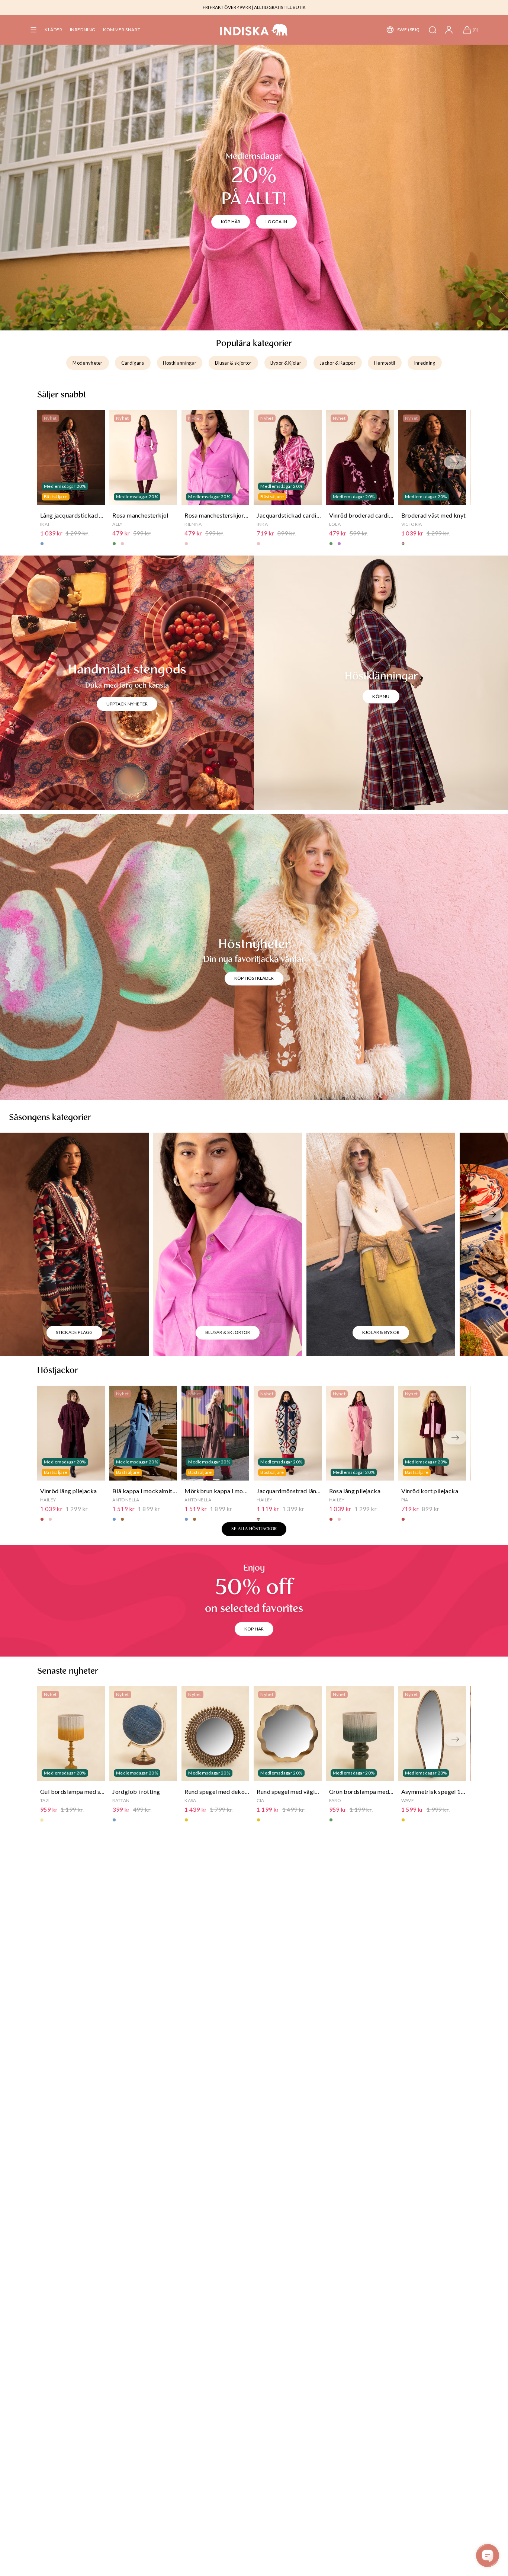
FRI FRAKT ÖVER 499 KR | (228, 7)
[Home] (254, 30)
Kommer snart (122, 30)
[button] (33, 30)
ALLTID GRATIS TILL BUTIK (280, 7)
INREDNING (83, 30)
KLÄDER (54, 30)
